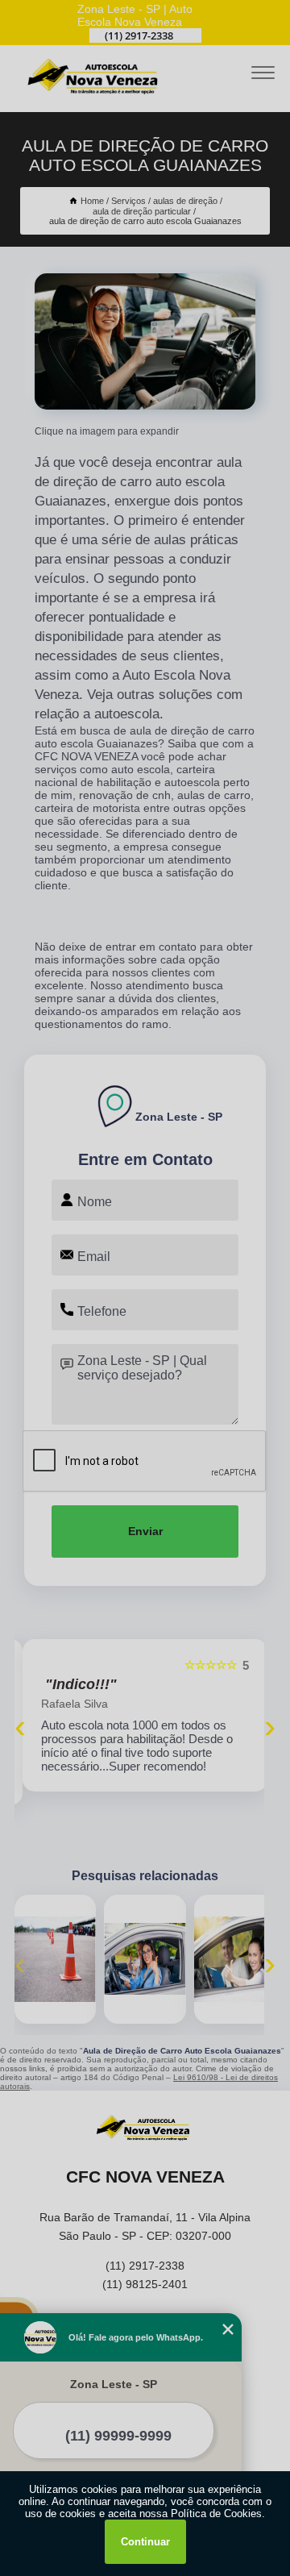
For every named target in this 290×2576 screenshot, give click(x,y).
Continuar (145, 2542)
